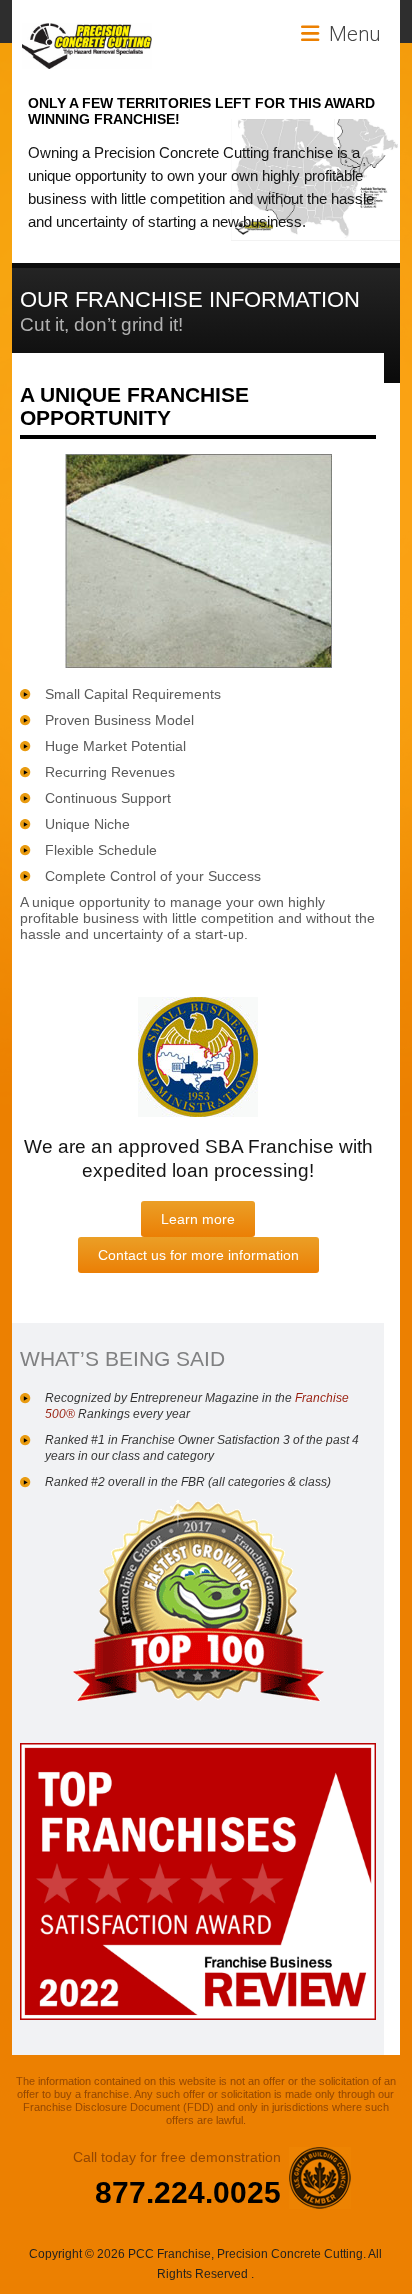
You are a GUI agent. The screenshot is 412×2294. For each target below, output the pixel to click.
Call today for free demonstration (177, 2157)
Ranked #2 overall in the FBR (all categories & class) (188, 1482)
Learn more (198, 1219)
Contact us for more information (198, 1255)
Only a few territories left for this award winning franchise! (201, 111)
